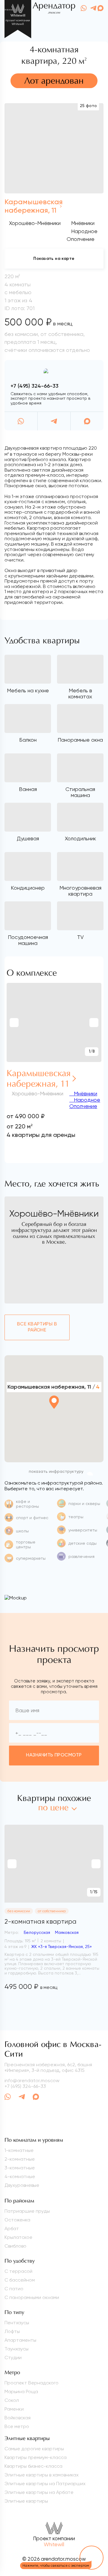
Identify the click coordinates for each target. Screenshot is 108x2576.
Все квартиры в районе (37, 1327)
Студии (13, 2357)
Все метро (17, 2426)
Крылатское (18, 2237)
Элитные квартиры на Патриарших (45, 2484)
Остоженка (17, 2220)
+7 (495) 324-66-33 (34, 386)
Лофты (12, 2331)
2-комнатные (20, 2159)
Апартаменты (20, 2340)
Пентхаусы (17, 2323)
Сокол (12, 2400)
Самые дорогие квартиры (34, 2449)
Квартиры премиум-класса (36, 2457)
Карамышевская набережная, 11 (39, 1079)
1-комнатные (19, 2150)
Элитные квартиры (26, 2501)
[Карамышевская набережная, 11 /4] (54, 1419)
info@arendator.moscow (32, 2080)
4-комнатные (20, 2176)
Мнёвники (85, 1093)
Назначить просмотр (54, 1755)
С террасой (18, 2271)
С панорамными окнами (32, 2297)
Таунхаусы (16, 2349)
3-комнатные (20, 2168)
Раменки (14, 2409)
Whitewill (54, 2544)
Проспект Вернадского (31, 2383)
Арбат (12, 2228)
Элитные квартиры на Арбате (39, 2492)
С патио (14, 2289)
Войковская (18, 2418)
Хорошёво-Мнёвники (35, 223)
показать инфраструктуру (56, 1472)
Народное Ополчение (85, 1103)
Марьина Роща (21, 2391)
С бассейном (20, 2280)
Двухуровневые (22, 2185)
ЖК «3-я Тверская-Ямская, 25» (61, 1947)
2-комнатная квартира (40, 1922)
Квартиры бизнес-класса (33, 2466)
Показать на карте (54, 259)
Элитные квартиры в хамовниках (42, 2475)
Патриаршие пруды (27, 2211)
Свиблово (15, 2246)
